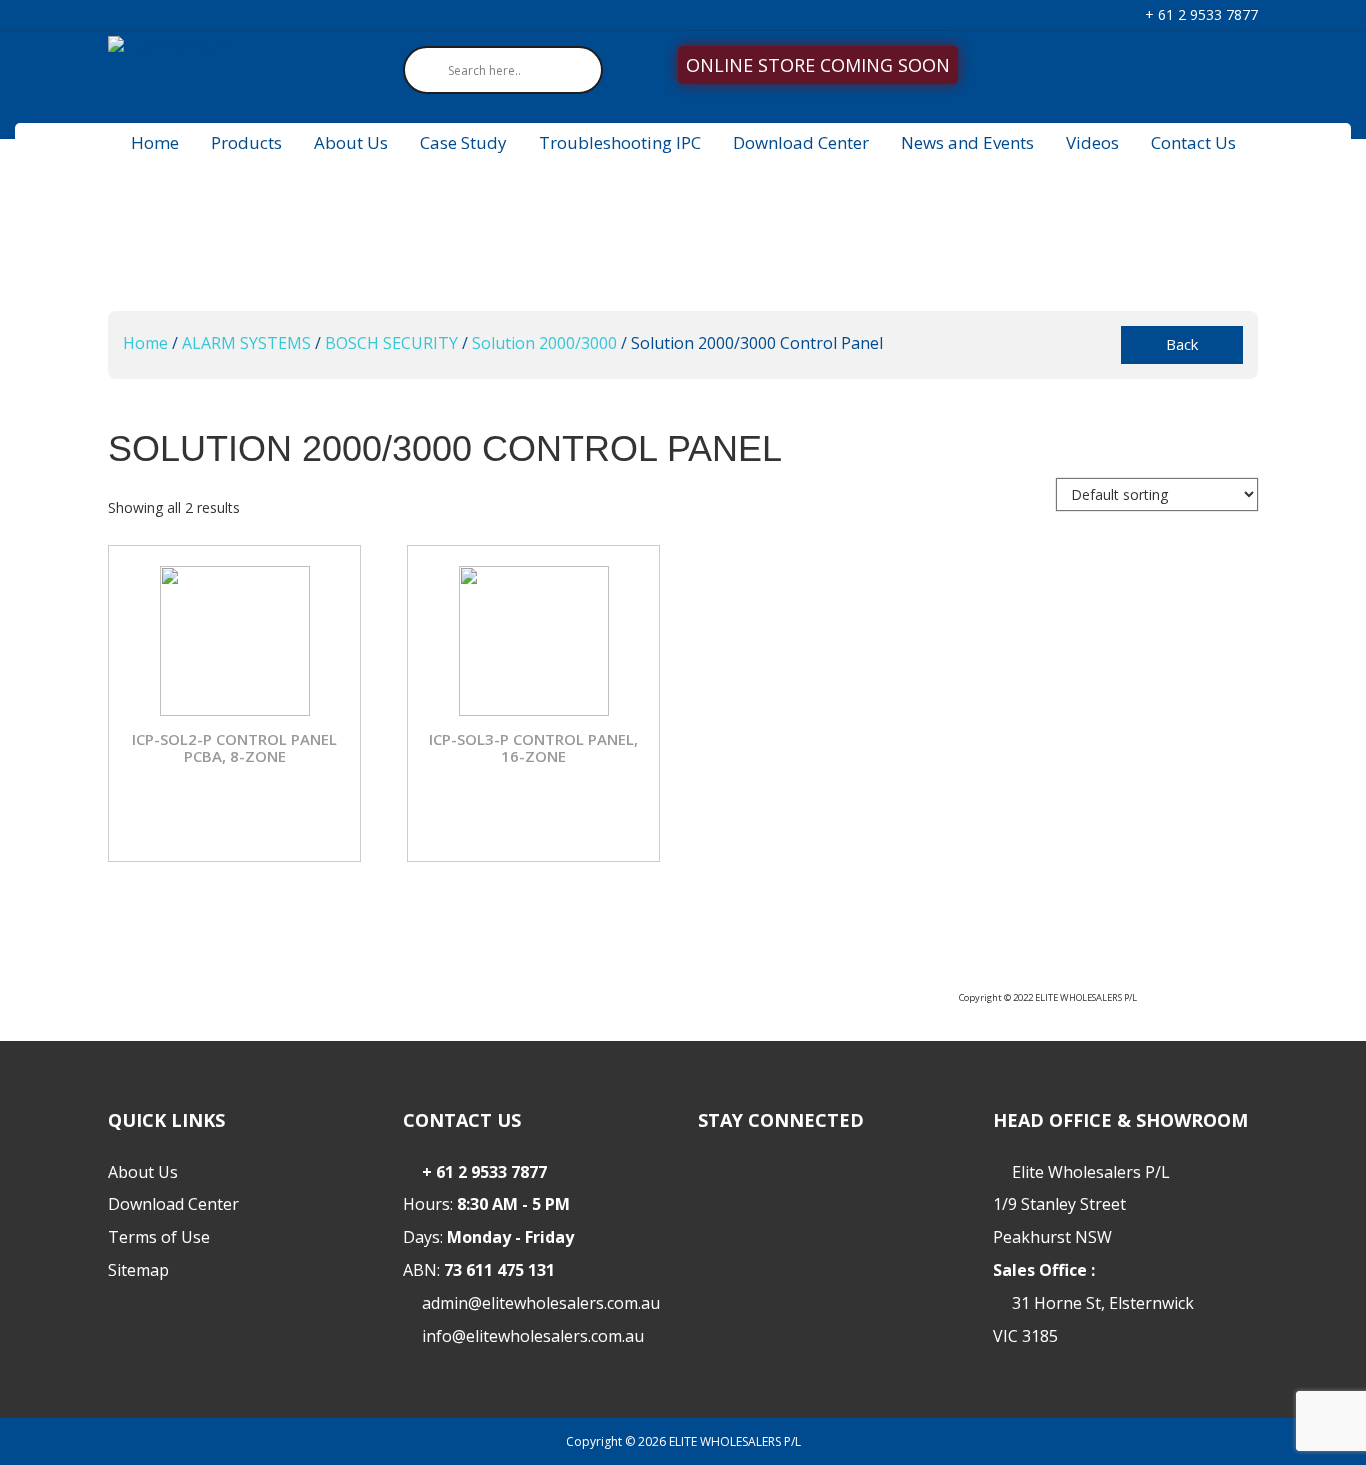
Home (155, 142)
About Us (351, 142)
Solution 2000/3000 (544, 343)
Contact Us (1193, 142)
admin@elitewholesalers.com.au (541, 1303)
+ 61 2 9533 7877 (1199, 14)
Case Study (463, 142)
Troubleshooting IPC (620, 142)
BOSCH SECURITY (391, 343)
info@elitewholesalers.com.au (533, 1336)
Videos (1092, 142)
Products (246, 142)
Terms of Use (159, 1237)
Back (1182, 344)
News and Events (967, 142)
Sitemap (138, 1270)
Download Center (801, 142)
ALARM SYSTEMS (246, 343)
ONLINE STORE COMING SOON (818, 65)
